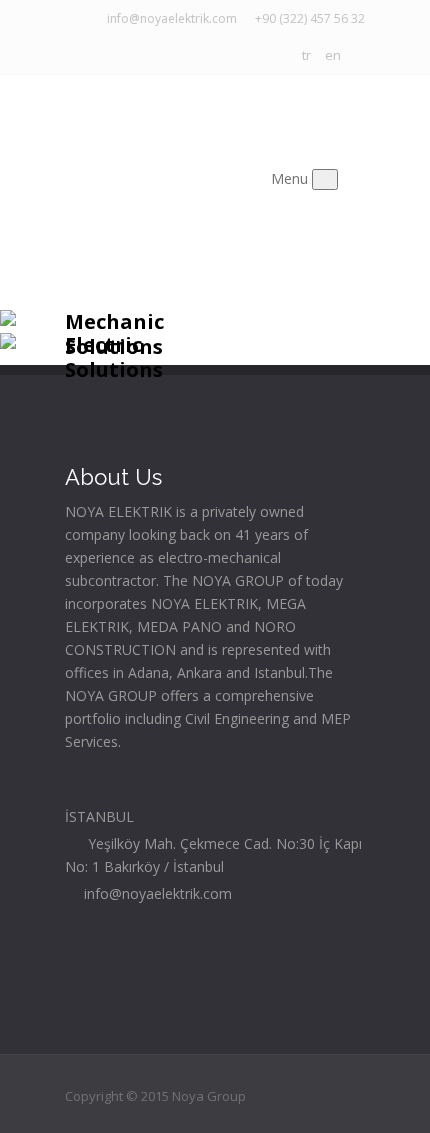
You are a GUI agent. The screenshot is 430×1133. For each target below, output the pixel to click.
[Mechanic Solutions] (8, 320)
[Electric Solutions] (8, 343)
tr (306, 55)
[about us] (130, 741)
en (333, 55)
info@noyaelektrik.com (169, 18)
